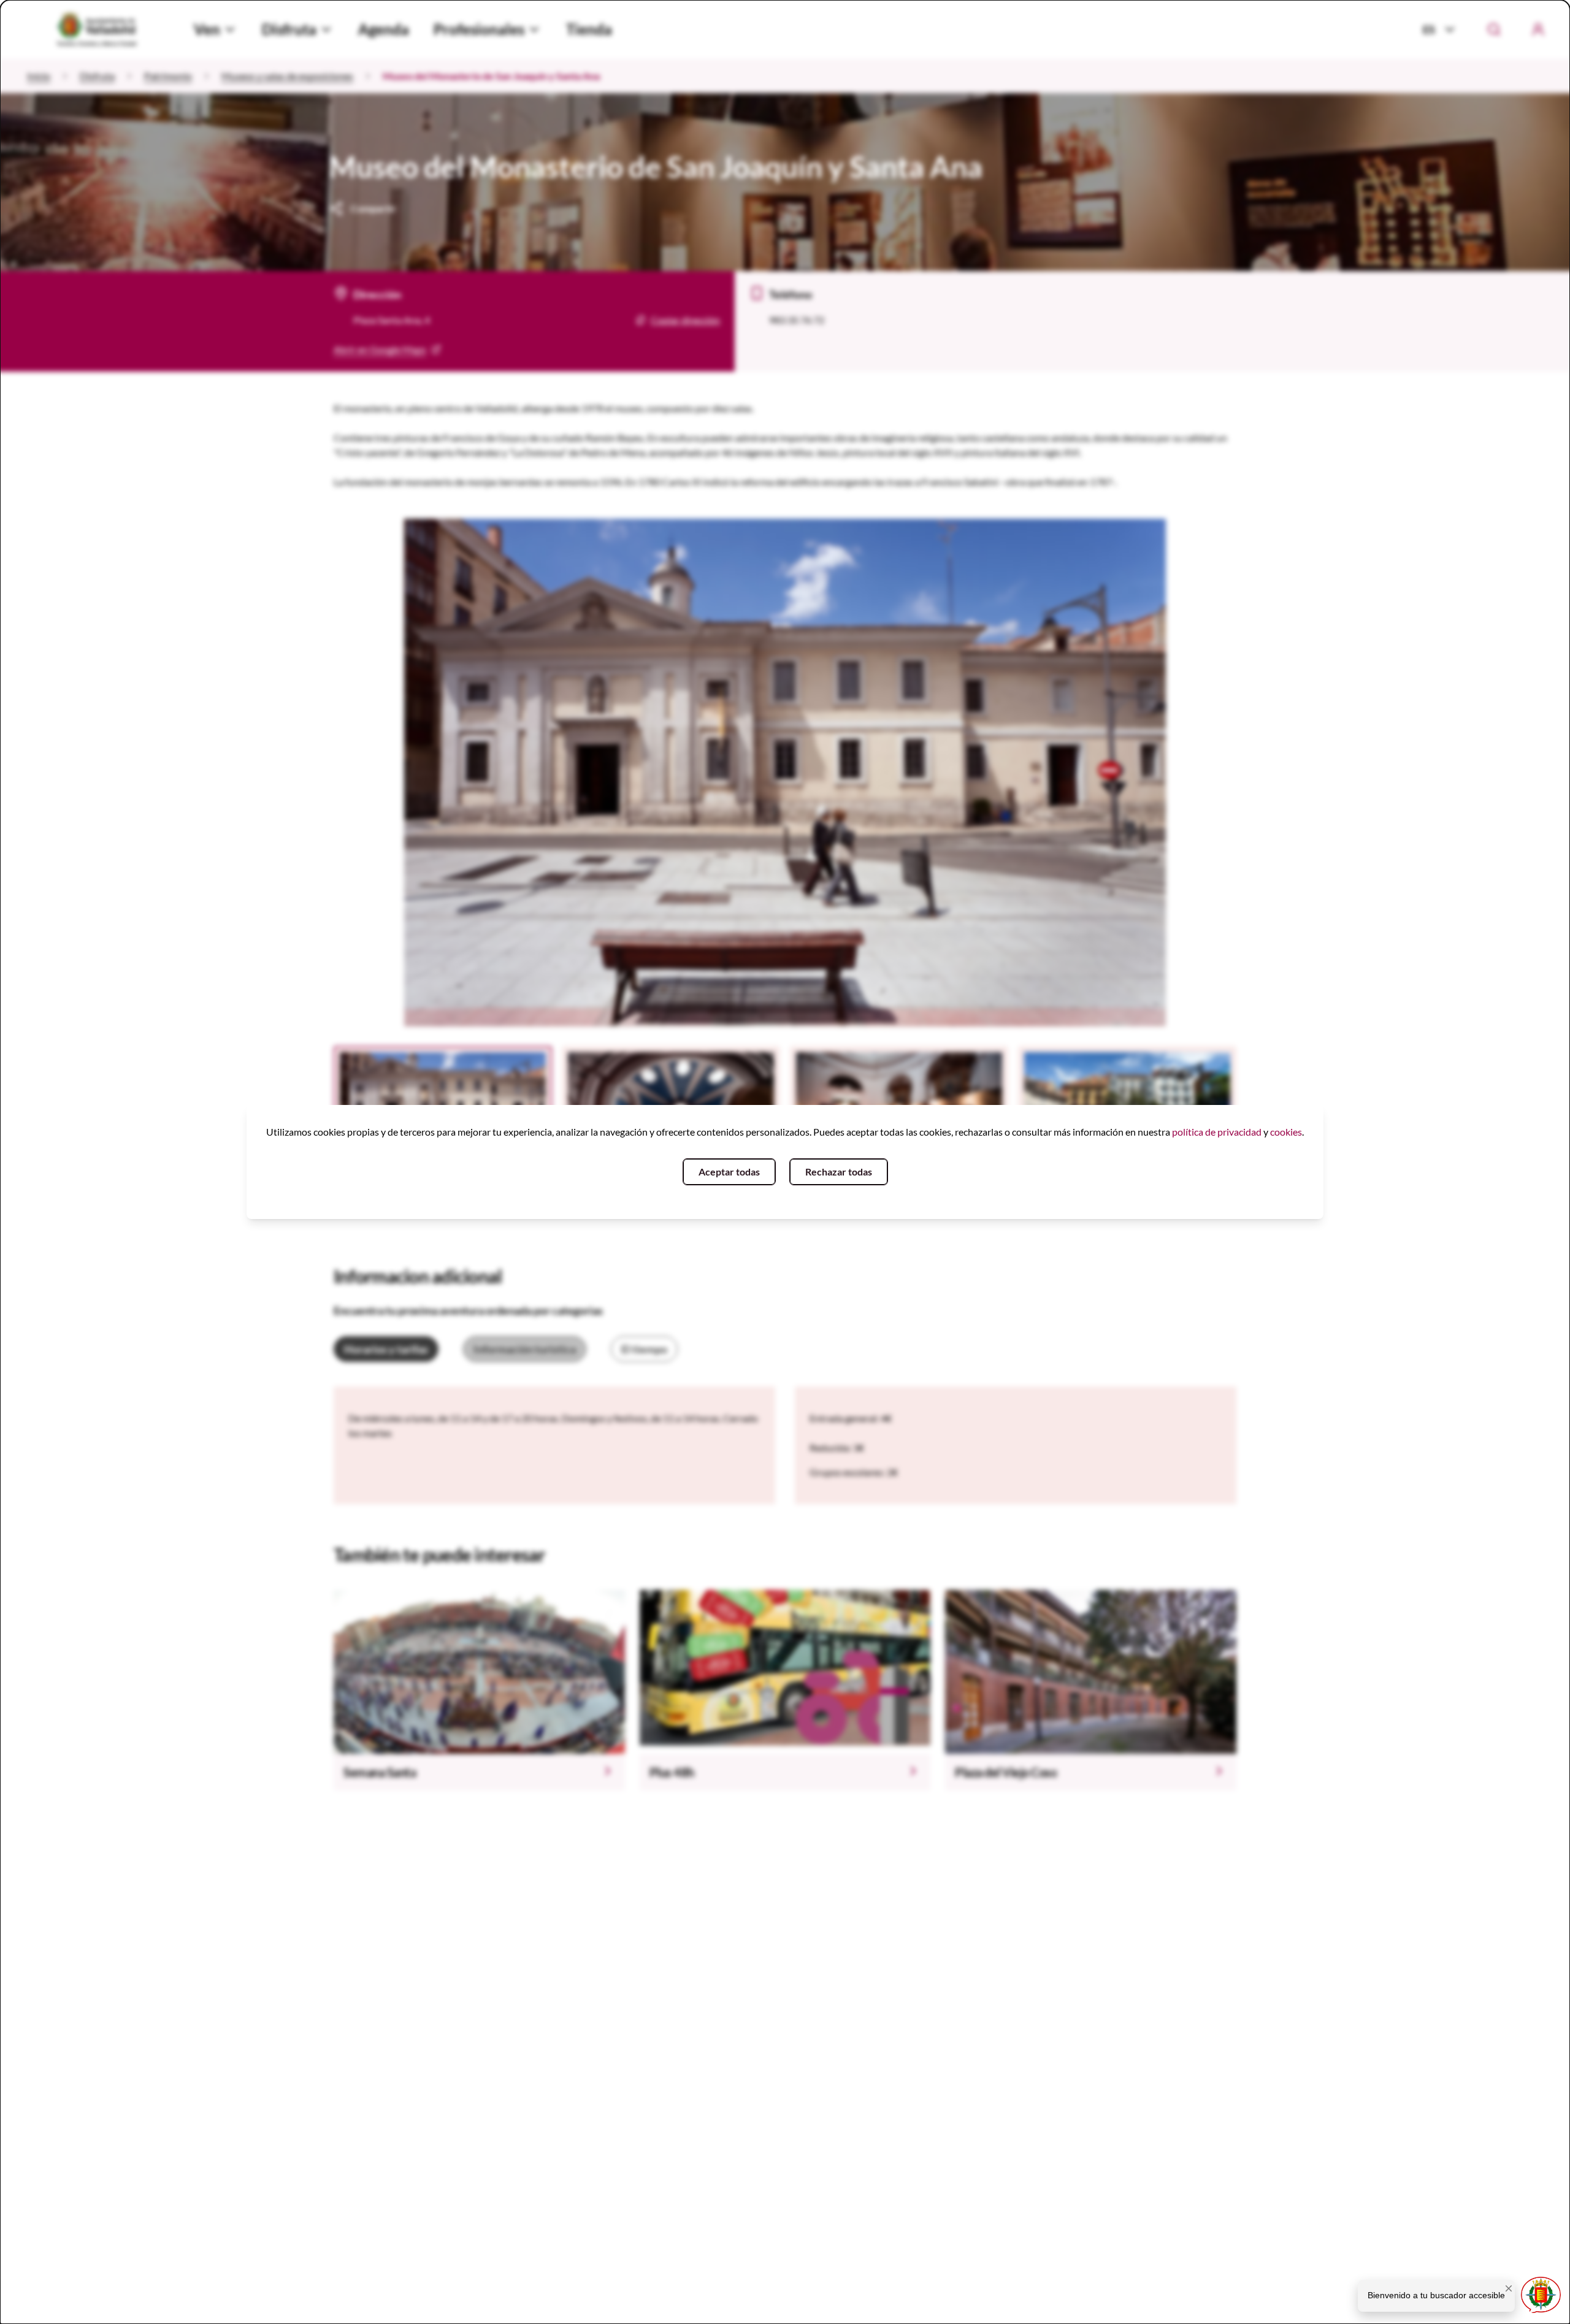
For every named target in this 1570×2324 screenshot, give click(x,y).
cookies (1286, 1132)
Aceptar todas (729, 1172)
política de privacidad (1217, 1132)
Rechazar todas (839, 1172)
